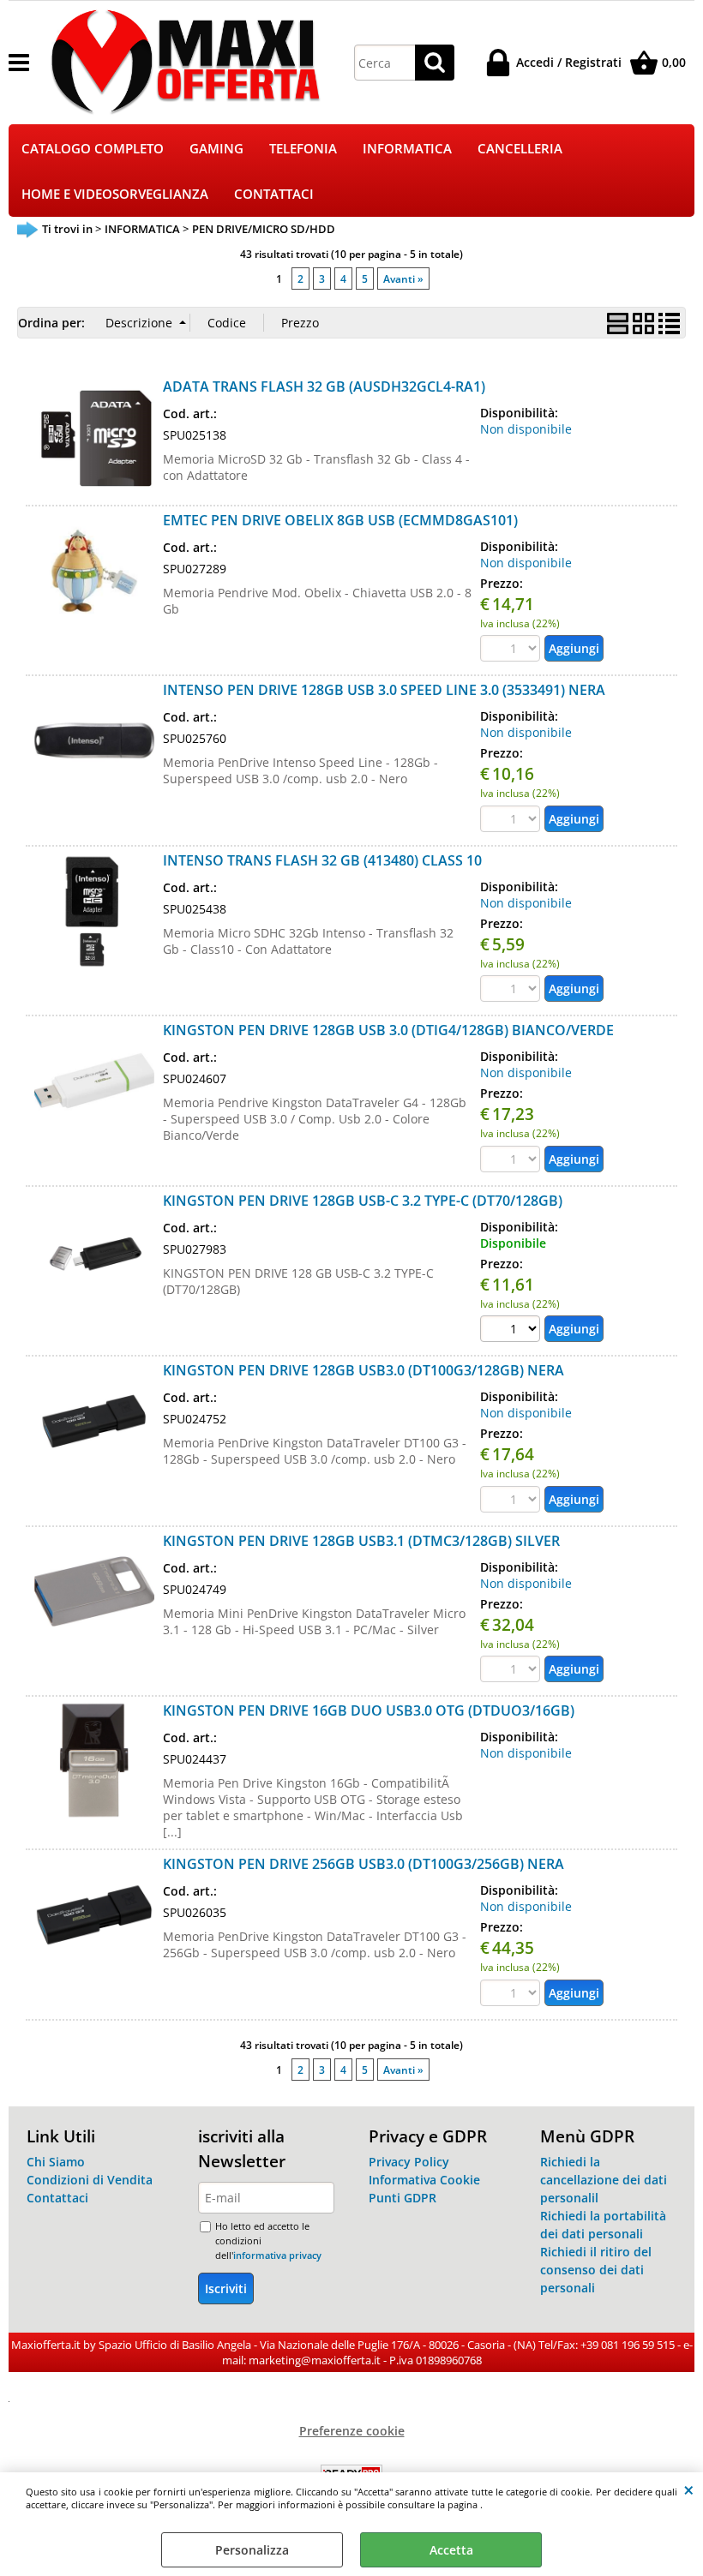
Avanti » (403, 279)
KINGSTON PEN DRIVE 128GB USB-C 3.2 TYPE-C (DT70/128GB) (363, 1201)
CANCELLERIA (520, 149)
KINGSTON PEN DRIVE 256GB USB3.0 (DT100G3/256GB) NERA (364, 1864)
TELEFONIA (303, 149)
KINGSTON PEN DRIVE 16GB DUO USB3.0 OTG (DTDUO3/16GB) (369, 1710)
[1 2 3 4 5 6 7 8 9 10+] (512, 1331)
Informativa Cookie (424, 2180)
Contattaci (57, 2198)
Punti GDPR (403, 2198)
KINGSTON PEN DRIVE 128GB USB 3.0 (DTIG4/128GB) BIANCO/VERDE (388, 1030)
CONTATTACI (274, 194)
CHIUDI (689, 2489)
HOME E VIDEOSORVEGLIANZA (115, 194)
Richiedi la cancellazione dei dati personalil (604, 2180)
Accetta (451, 2550)
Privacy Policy (409, 2162)
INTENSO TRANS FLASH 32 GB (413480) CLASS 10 (322, 860)
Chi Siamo (56, 2162)
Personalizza (252, 2550)
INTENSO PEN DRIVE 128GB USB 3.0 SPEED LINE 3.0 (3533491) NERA (384, 690)
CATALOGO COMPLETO (93, 149)
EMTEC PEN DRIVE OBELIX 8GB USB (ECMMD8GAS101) (340, 520)
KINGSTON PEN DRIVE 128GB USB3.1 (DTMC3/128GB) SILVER (361, 1541)
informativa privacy (277, 2255)
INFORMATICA (407, 149)
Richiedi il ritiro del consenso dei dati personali (596, 2270)
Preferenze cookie (352, 2431)
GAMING (216, 149)
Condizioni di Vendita (90, 2180)
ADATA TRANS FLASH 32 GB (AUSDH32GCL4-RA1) (324, 386)
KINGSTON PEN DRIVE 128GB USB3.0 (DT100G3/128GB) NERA (364, 1370)
